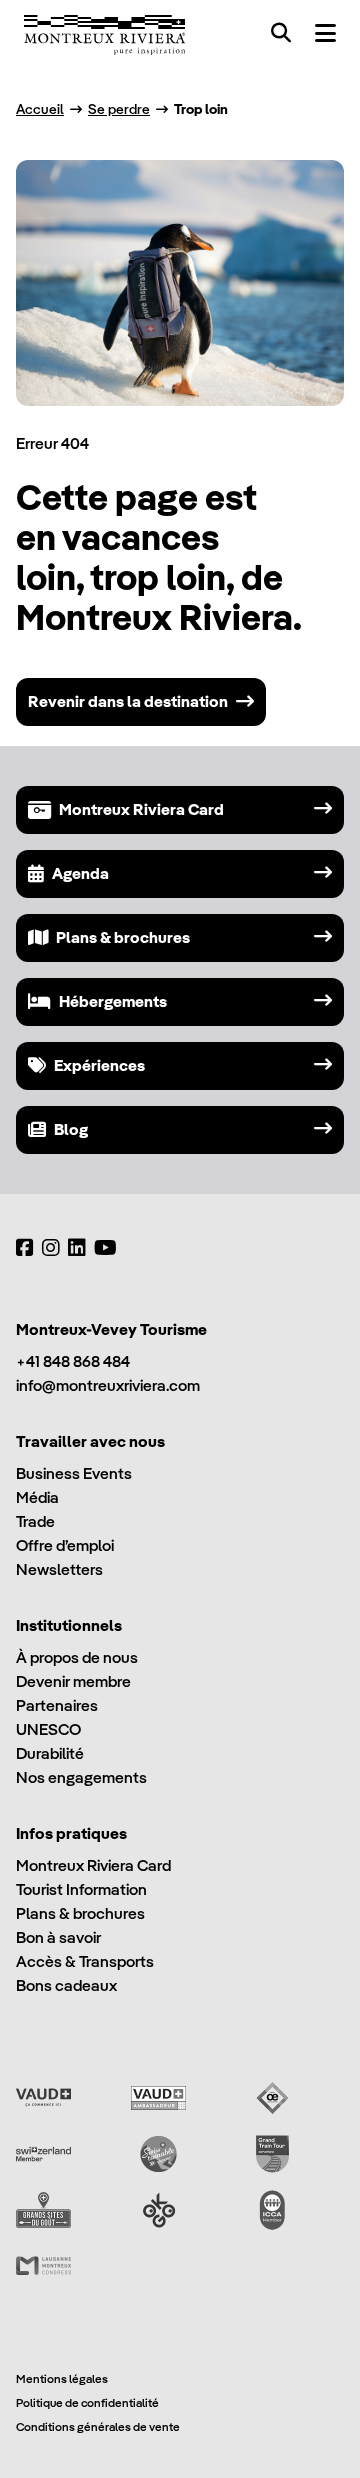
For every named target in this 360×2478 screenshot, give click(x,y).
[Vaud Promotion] (43, 2098)
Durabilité (50, 1753)
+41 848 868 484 (73, 1361)
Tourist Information (81, 1889)
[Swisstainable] (158, 2154)
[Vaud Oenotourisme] (272, 2098)
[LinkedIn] (77, 1248)
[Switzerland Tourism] (43, 2154)
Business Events (74, 1473)
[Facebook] (25, 1248)
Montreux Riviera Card (93, 1865)
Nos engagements (81, 1777)
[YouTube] (105, 1248)
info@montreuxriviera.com (108, 1385)
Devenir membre (73, 1681)
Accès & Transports (85, 1961)
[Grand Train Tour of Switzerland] (272, 2154)
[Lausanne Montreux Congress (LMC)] (43, 2266)
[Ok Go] (158, 2210)
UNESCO (48, 1729)
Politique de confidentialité (87, 2402)
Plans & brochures (80, 1913)
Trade (35, 1521)
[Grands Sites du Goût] (43, 2210)
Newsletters (59, 1569)
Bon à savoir (58, 1937)
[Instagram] (51, 1248)
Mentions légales (62, 2378)
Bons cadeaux (66, 1985)
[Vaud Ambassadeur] (158, 2098)
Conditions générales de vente (98, 2426)
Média (37, 1497)
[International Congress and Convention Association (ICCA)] (272, 2210)
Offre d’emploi (65, 1545)
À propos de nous (77, 1657)
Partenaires (57, 1705)
